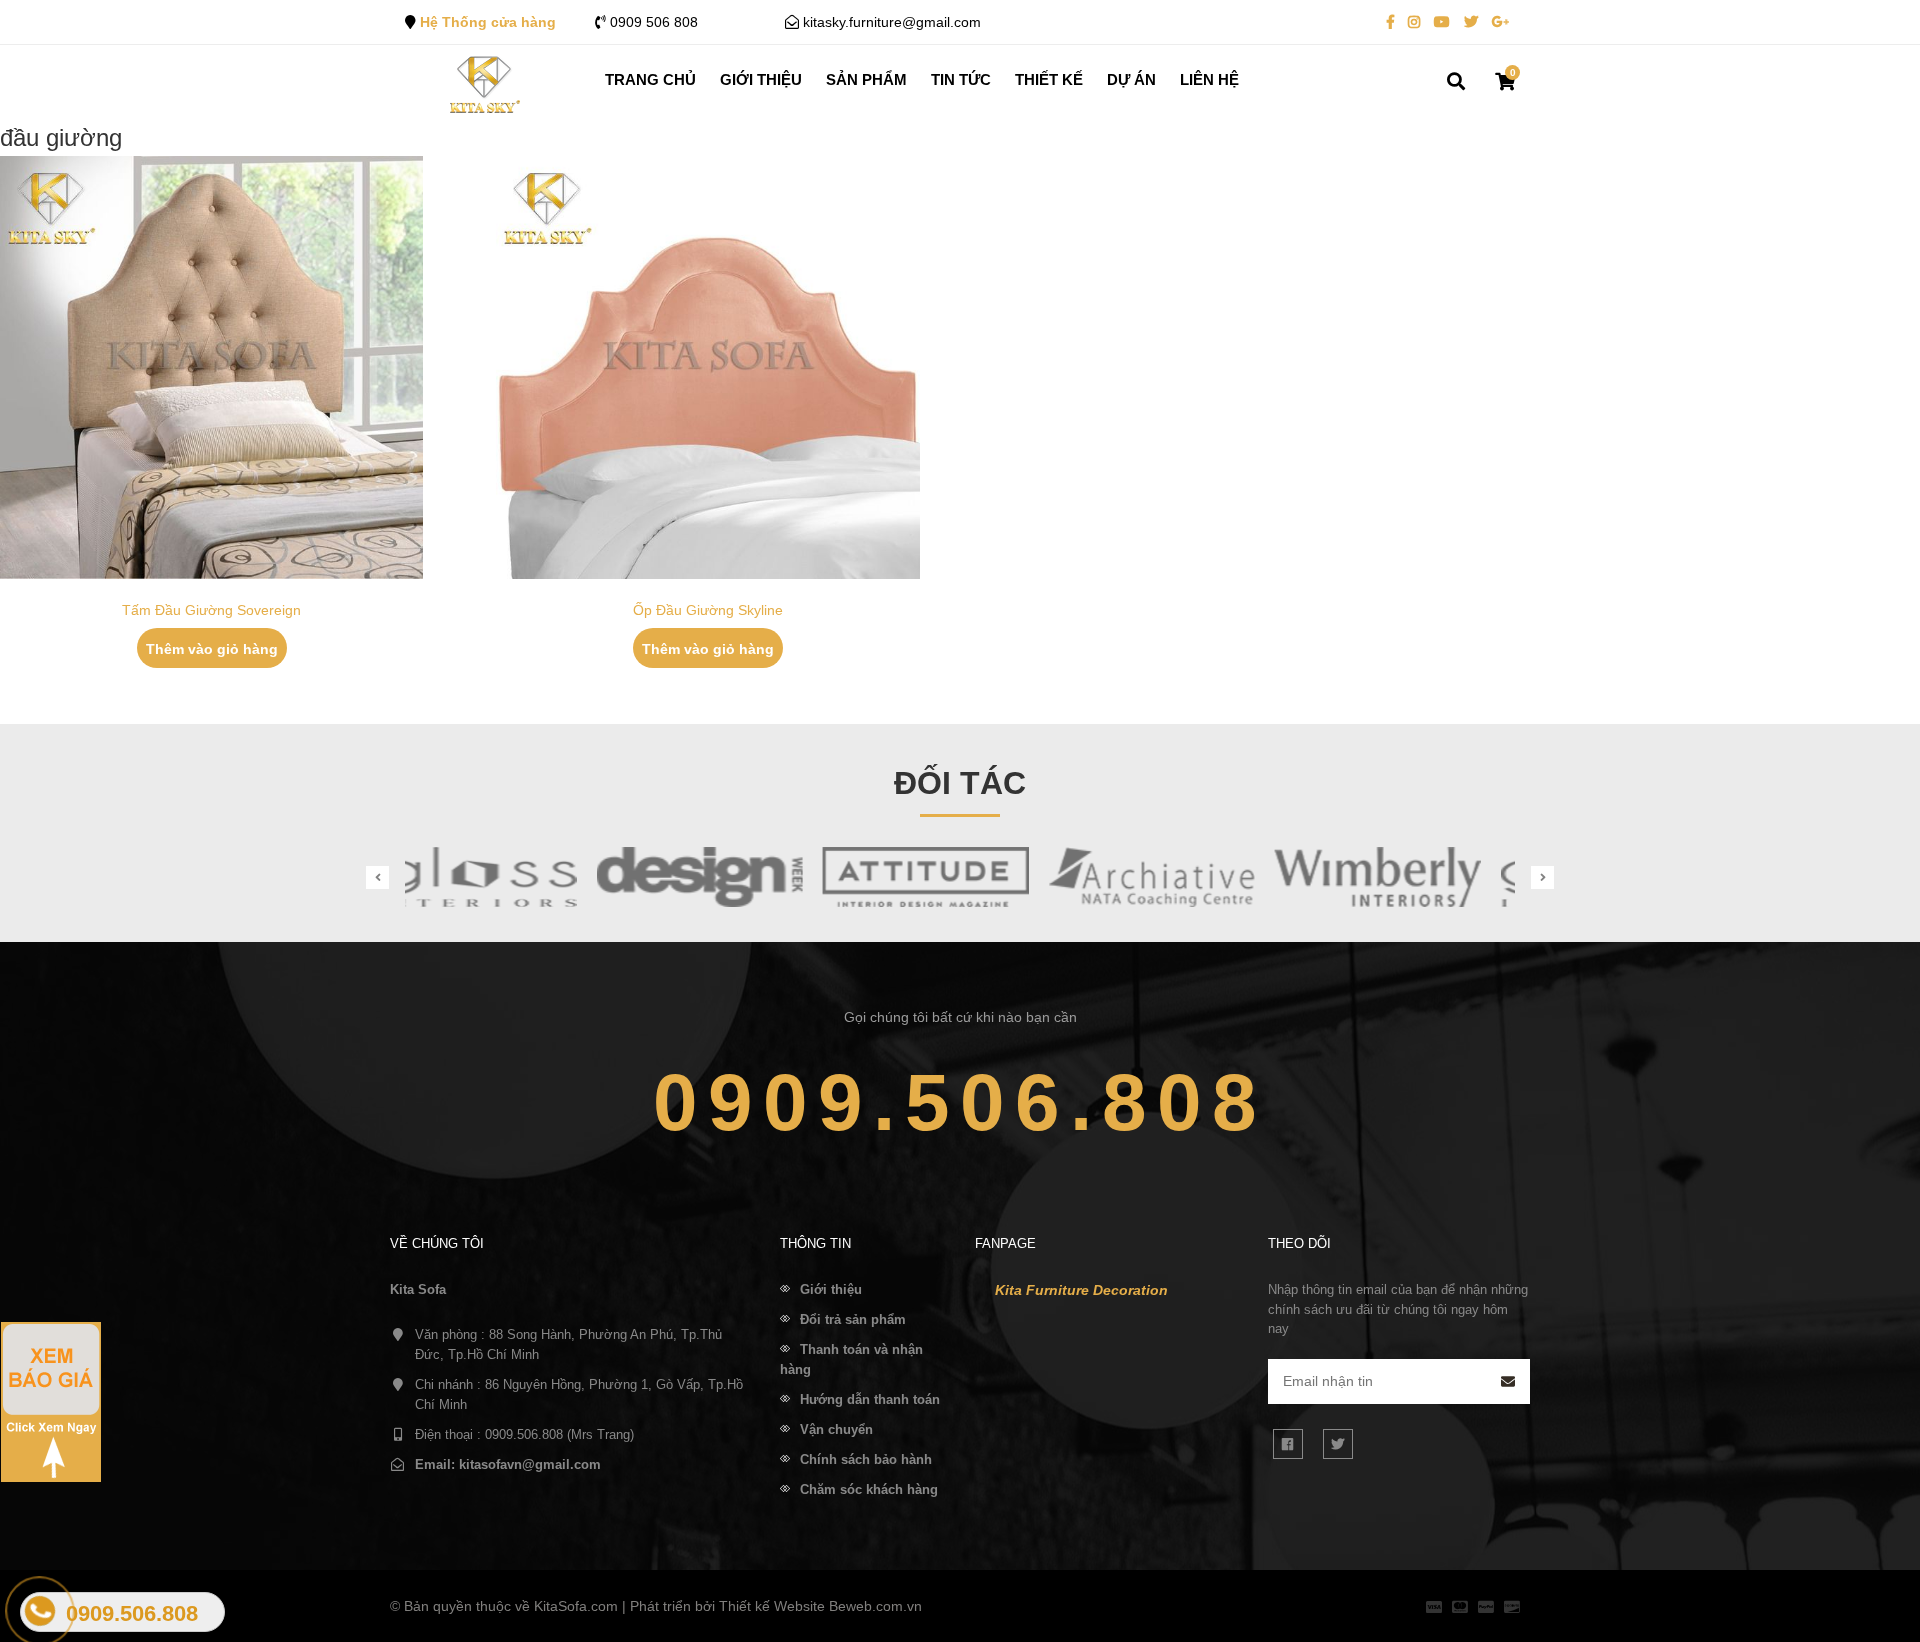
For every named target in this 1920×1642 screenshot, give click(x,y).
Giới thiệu (761, 79)
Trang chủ (650, 79)
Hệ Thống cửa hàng (488, 22)
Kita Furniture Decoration (1081, 1290)
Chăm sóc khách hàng (869, 1489)
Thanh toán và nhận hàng (851, 1359)
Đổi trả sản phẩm (853, 1319)
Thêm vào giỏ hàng (212, 649)
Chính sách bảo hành (866, 1459)
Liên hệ (1209, 79)
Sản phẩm (866, 79)
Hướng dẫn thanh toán (870, 1399)
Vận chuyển (836, 1429)
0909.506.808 (960, 1102)
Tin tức (961, 79)
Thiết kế (1049, 79)
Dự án (1131, 79)
